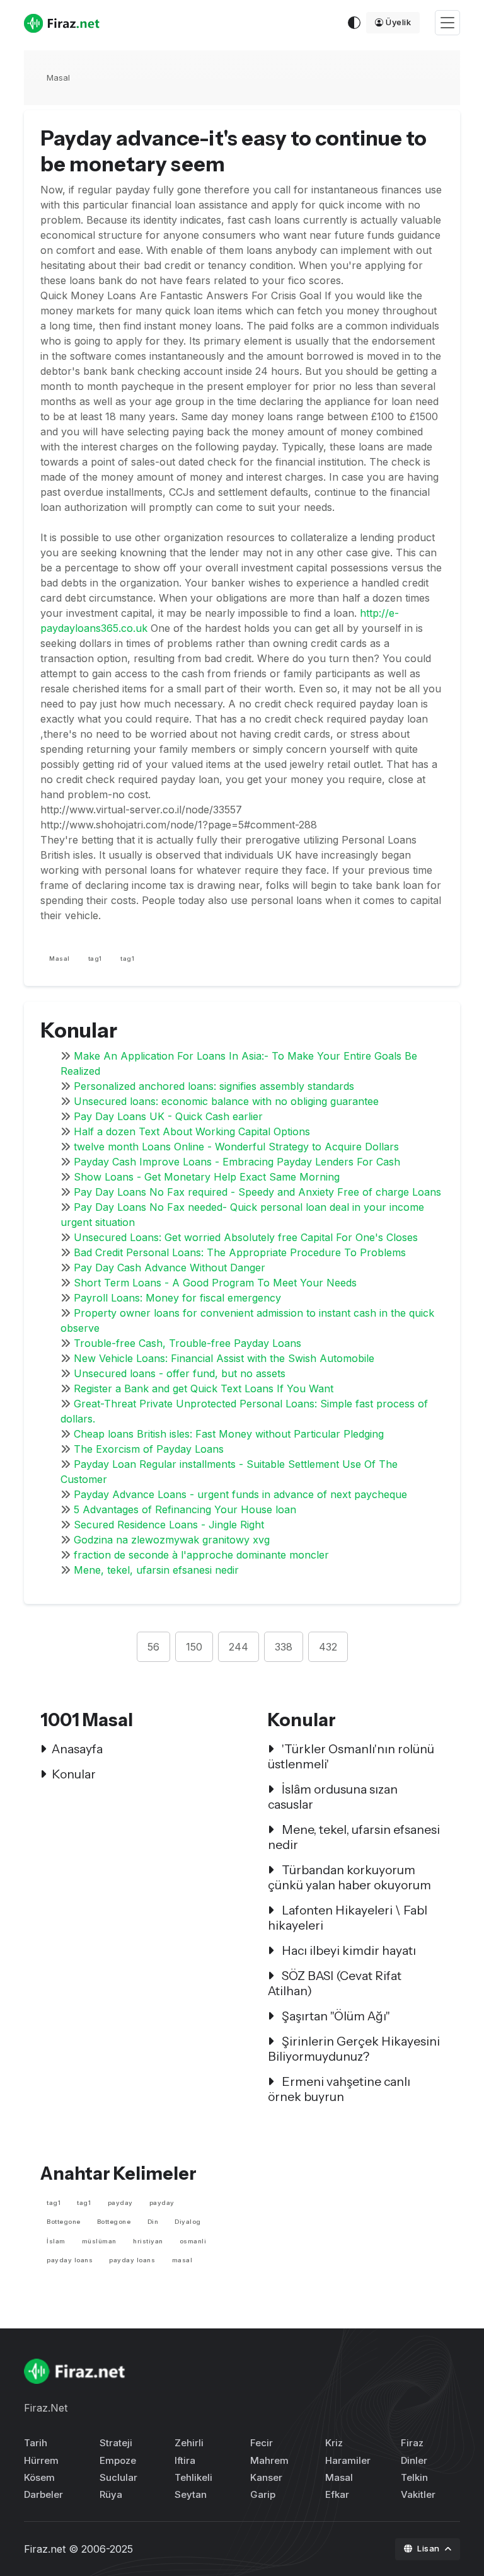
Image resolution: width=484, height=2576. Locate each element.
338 (284, 1647)
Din (153, 2222)
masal (182, 2260)
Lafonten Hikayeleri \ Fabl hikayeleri (348, 1918)
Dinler (414, 2460)
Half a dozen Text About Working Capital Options (192, 1131)
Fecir (262, 2443)
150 (194, 1647)
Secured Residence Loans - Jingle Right (169, 1525)
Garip (263, 2494)
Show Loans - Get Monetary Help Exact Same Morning (207, 1177)
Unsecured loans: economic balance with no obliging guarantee (226, 1101)
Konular (74, 1774)
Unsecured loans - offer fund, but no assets (180, 1373)
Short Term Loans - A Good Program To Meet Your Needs (215, 1283)
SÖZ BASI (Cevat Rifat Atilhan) (335, 1983)
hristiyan (148, 2241)
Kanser (266, 2477)
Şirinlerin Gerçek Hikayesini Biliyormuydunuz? (354, 2049)
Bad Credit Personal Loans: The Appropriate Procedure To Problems (240, 1252)
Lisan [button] (429, 2548)
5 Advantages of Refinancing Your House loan (185, 1509)
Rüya (111, 2494)
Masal (58, 77)
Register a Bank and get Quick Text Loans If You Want (204, 1388)
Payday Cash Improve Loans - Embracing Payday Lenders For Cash (237, 1162)
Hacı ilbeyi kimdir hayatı (348, 1950)
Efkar (337, 2494)
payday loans (70, 2260)
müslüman (99, 2241)
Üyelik (398, 22)
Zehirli (189, 2443)
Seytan (191, 2494)
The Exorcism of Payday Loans (149, 1449)
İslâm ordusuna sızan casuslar (333, 1797)
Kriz (334, 2443)
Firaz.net (45, 2549)
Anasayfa (77, 1749)
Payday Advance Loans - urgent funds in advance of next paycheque (240, 1494)
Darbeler (43, 2494)
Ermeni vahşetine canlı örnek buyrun (339, 2089)
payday (120, 2203)
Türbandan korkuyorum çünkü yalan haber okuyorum (349, 1877)
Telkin (414, 2477)
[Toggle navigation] (447, 23)
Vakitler (418, 2494)
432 (328, 1647)
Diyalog (188, 2222)
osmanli (193, 2241)
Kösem (39, 2477)
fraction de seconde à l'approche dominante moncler (201, 1555)
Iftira (185, 2460)
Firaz (412, 2443)
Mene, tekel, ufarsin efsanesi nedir (156, 1570)
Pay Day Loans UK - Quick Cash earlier (168, 1116)
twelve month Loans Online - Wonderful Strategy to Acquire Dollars (236, 1147)
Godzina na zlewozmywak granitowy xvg (172, 1540)
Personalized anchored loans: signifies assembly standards (214, 1086)
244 (239, 1647)
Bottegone (64, 2222)
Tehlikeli (193, 2477)
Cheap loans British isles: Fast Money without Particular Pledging (229, 1434)
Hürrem (41, 2460)
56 (153, 1647)
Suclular (118, 2477)
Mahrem (269, 2460)
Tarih (36, 2443)
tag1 (95, 959)
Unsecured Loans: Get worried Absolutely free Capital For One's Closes (246, 1237)
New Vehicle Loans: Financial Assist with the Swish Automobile (224, 1358)
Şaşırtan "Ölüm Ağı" (335, 2016)
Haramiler (348, 2460)
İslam (56, 2241)
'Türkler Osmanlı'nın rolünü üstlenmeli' (351, 1756)
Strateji (116, 2443)
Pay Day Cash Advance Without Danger (170, 1268)
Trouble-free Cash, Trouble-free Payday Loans (187, 1343)
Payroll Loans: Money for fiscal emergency (177, 1298)
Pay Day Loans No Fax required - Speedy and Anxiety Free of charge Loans (257, 1192)
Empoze (118, 2460)
